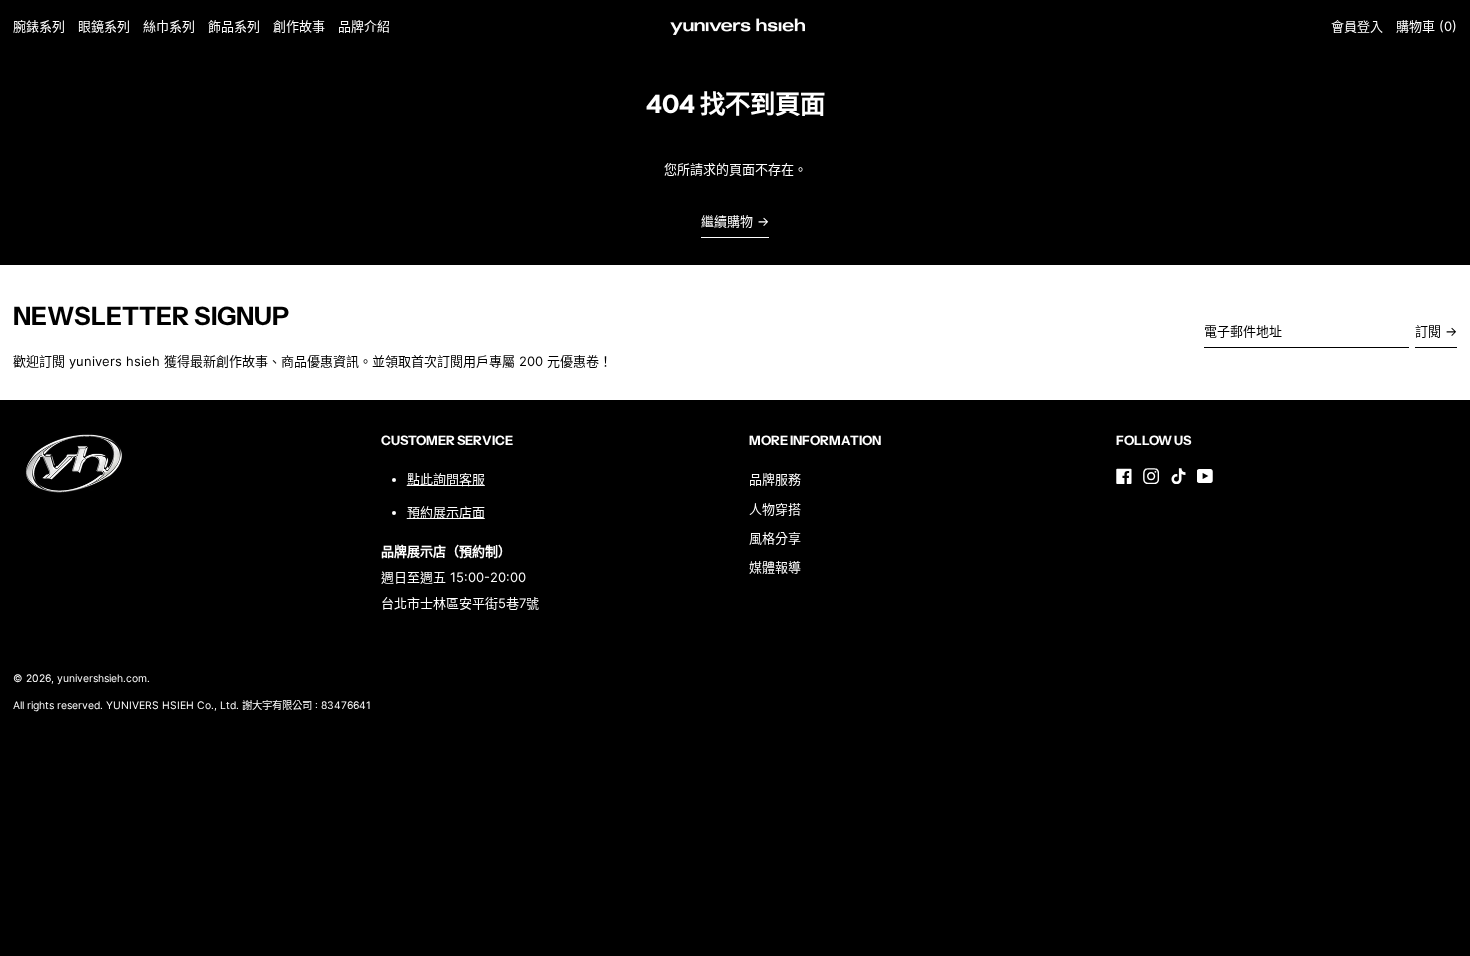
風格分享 (775, 538)
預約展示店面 (446, 512)
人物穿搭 (775, 509)
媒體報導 (775, 567)
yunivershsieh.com (102, 678)
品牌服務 (775, 479)
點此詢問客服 (446, 479)
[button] (1426, 26)
